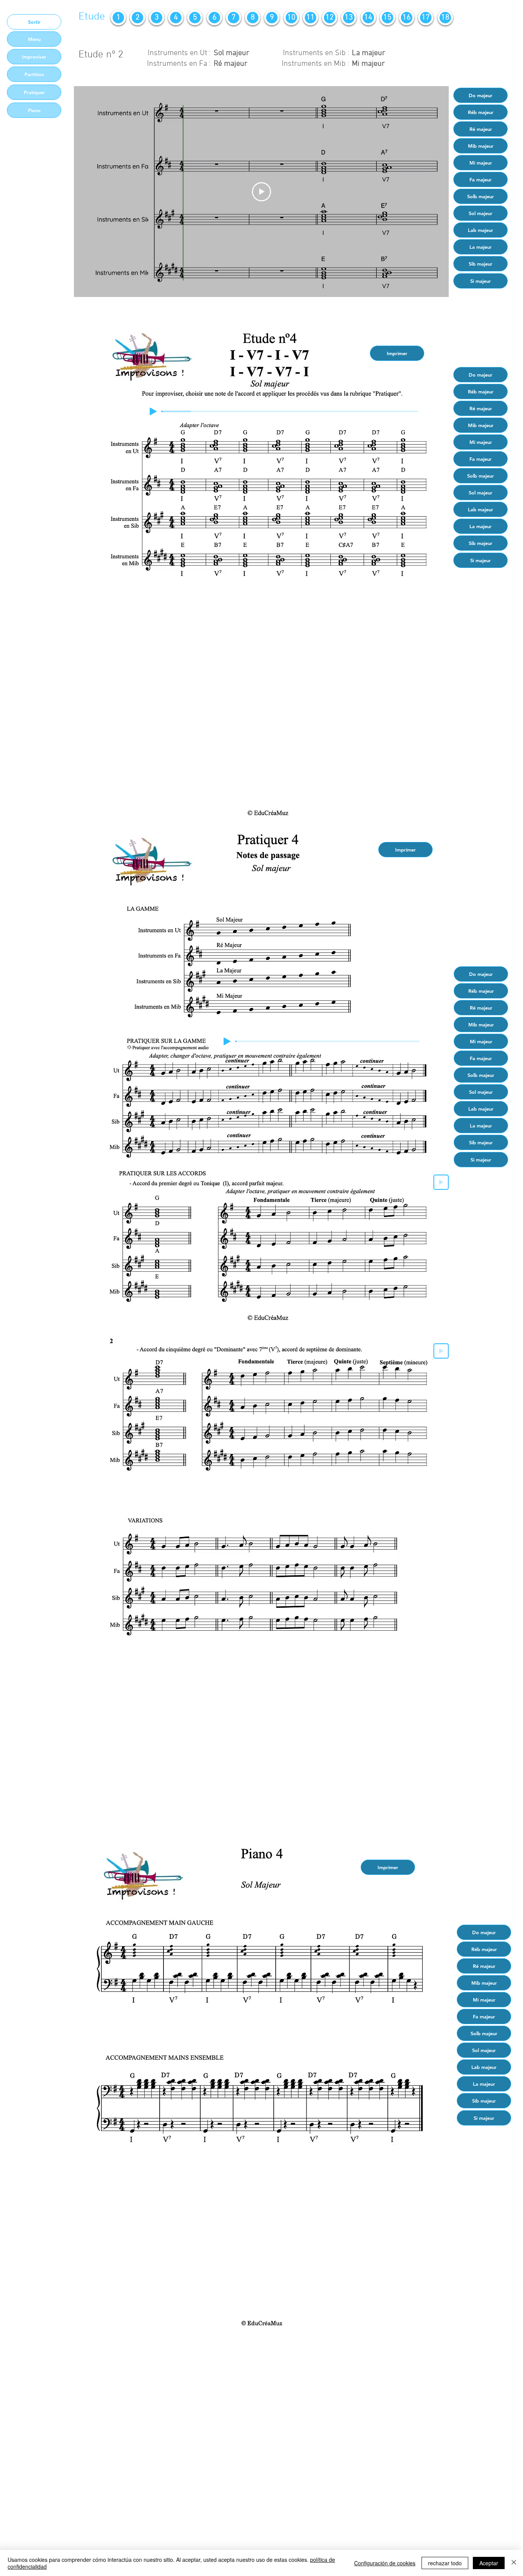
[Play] (153, 411)
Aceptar (489, 2563)
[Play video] (261, 192)
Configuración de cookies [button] (385, 2563)
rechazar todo (445, 2563)
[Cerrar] (514, 2563)
